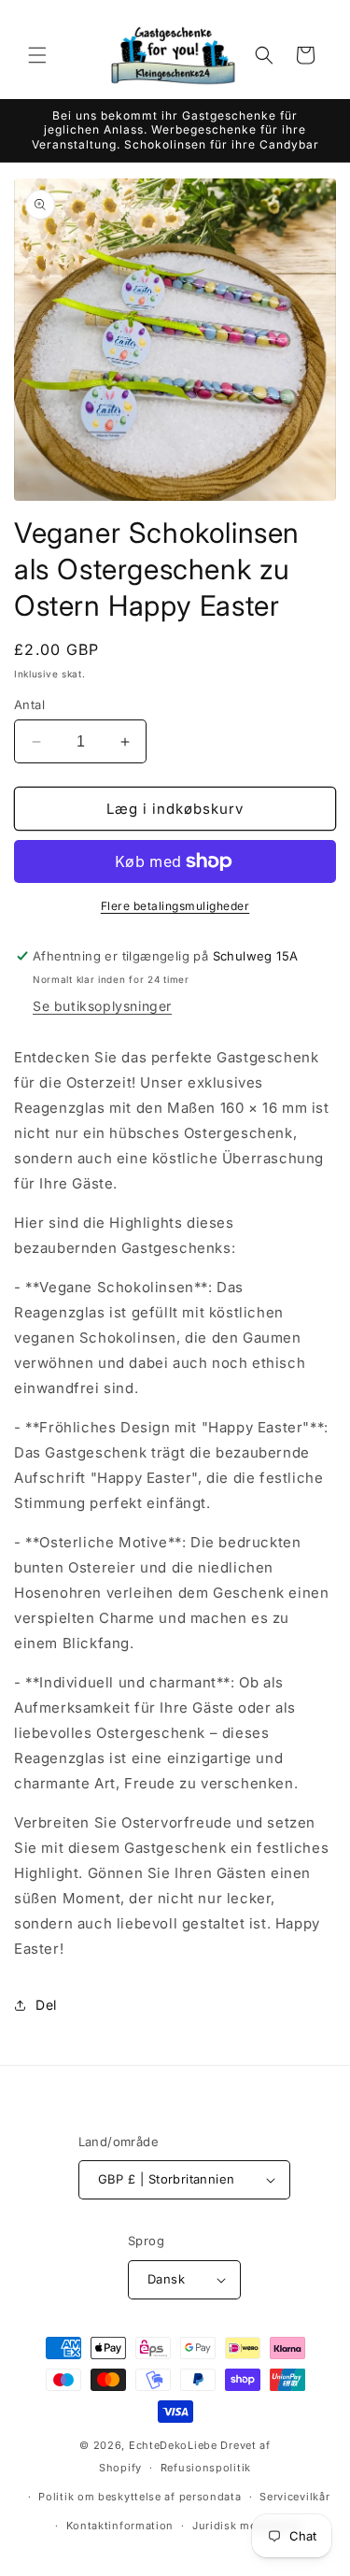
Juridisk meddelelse (247, 2526)
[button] (37, 55)
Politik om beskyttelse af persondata (140, 2497)
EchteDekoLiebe (173, 2445)
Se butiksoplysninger (102, 1006)
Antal (29, 704)
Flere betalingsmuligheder (175, 906)
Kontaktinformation (120, 2526)
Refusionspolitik (206, 2468)
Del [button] (46, 2005)
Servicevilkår (294, 2497)
